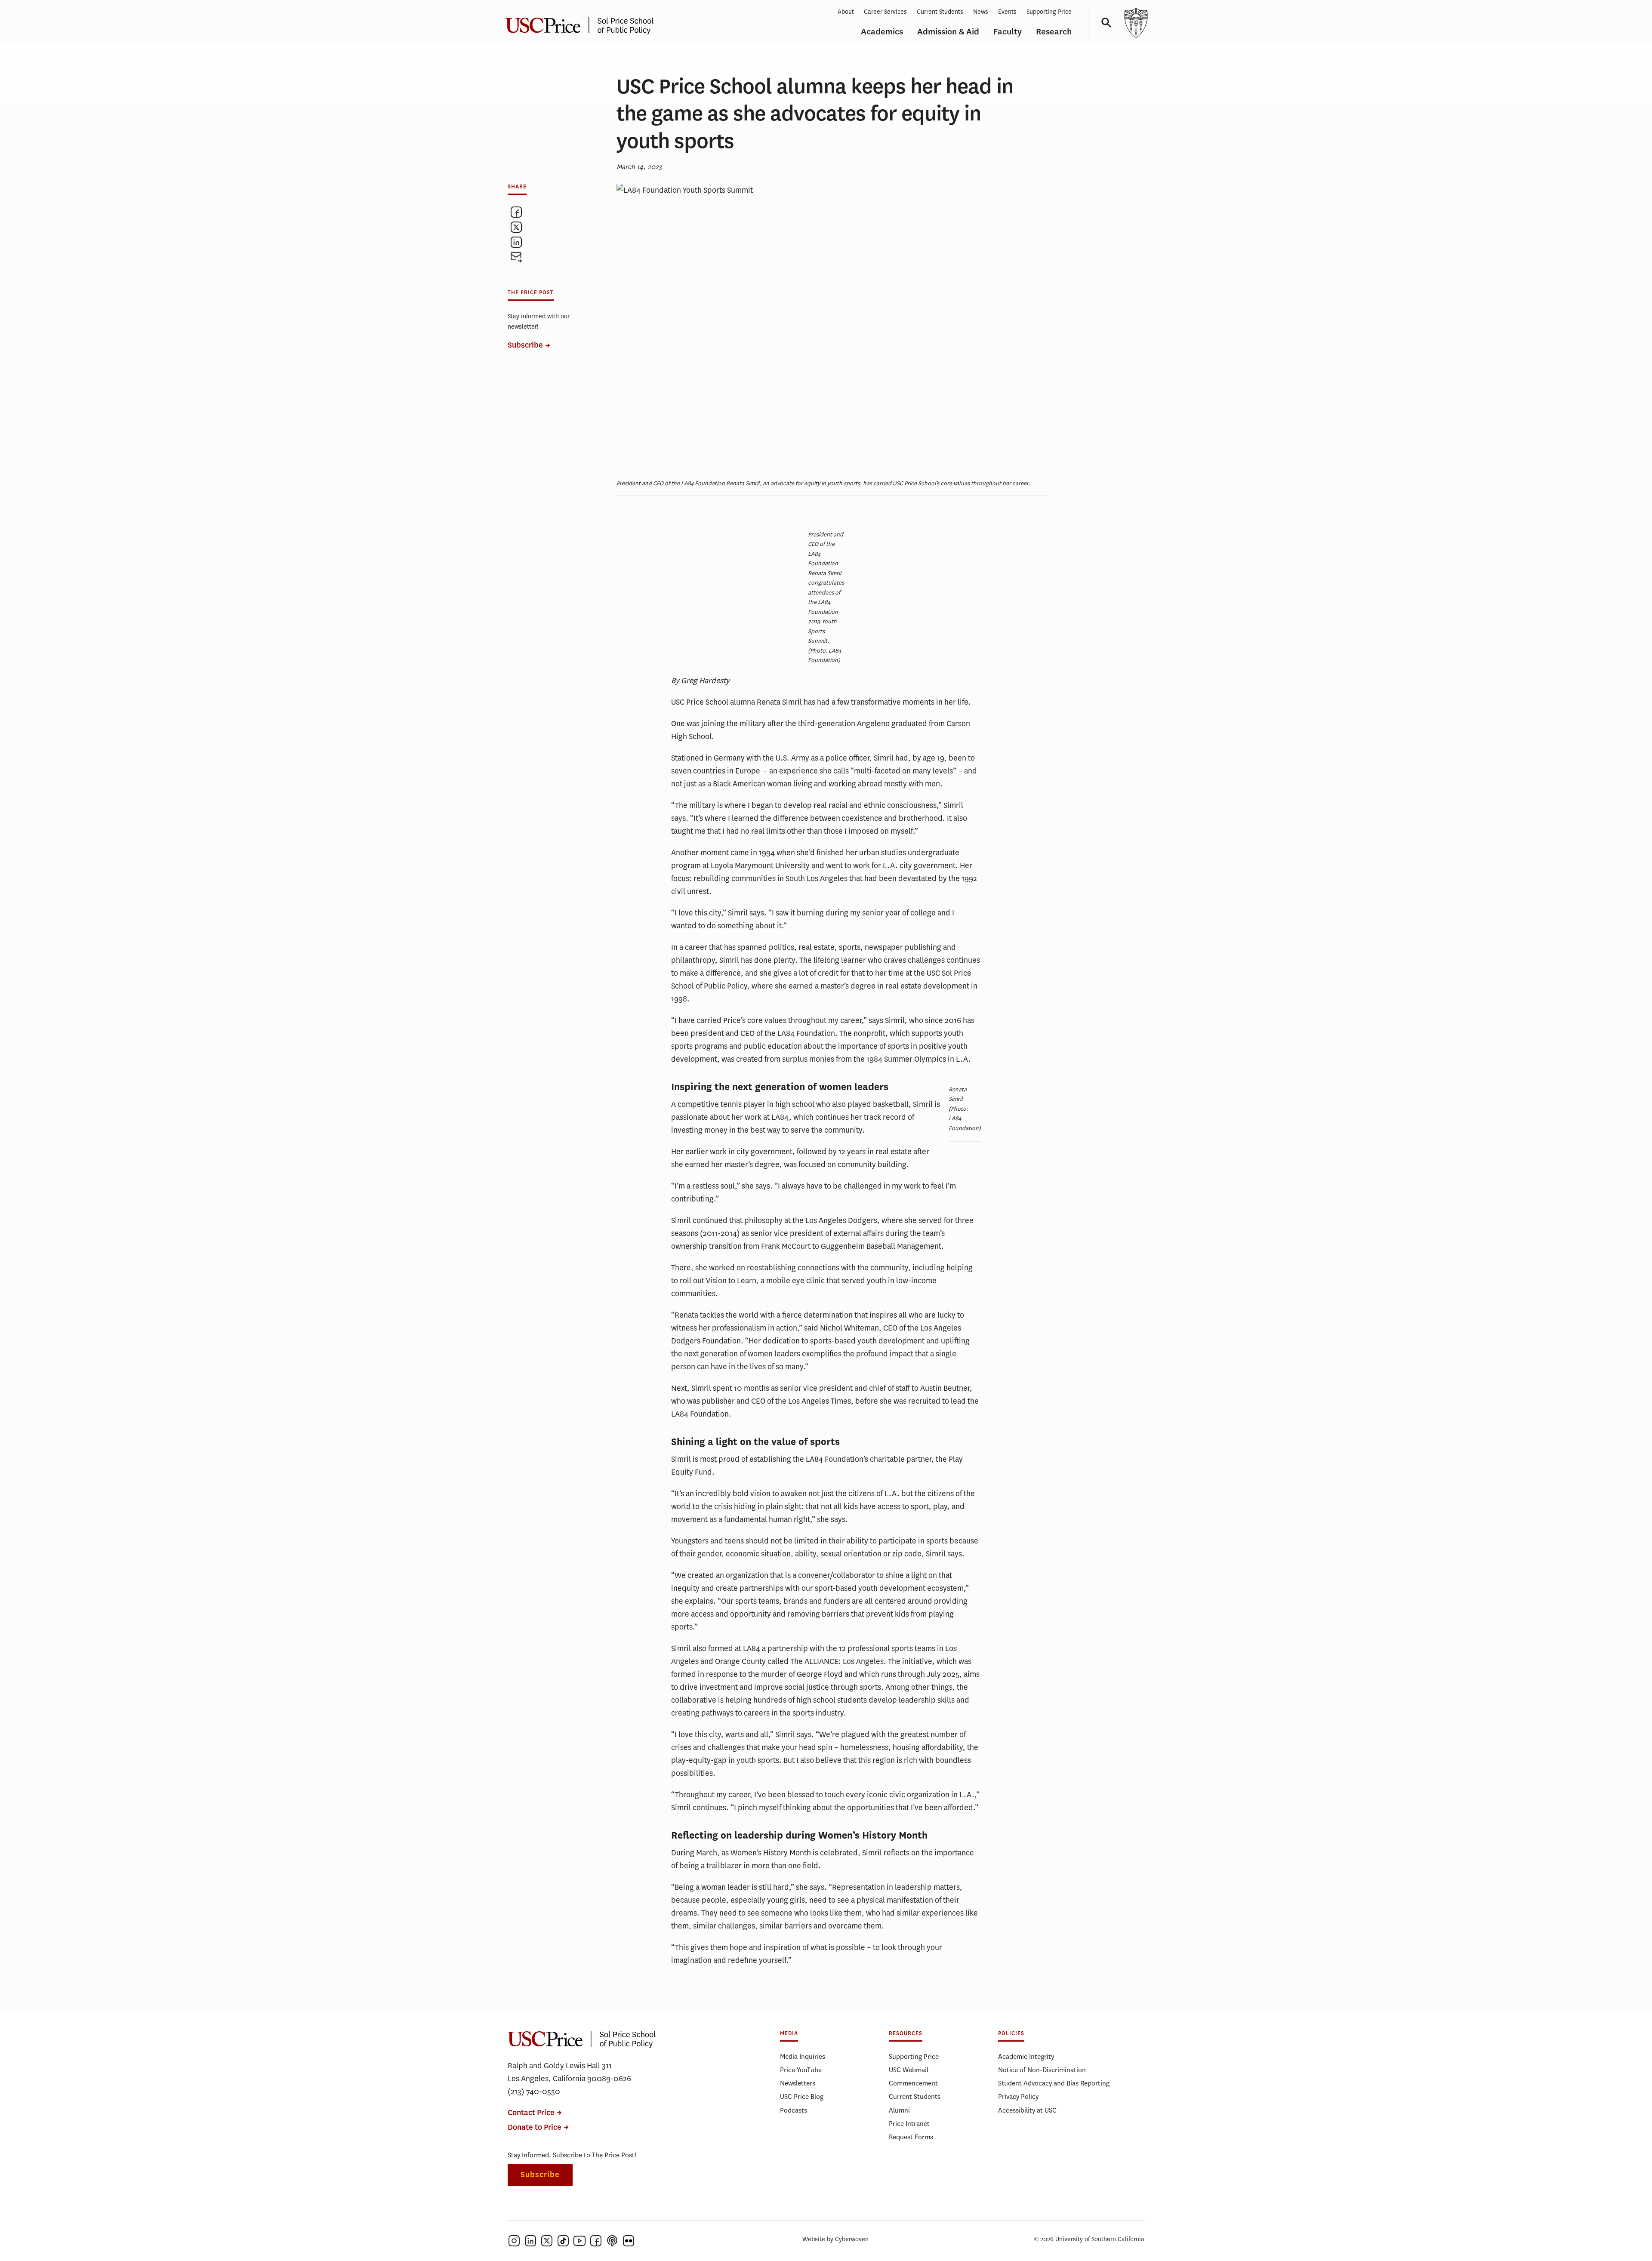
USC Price (583, 23)
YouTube (579, 2241)
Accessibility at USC (1027, 2110)
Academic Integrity (1026, 2056)
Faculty (1008, 32)
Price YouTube (801, 2070)
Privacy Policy (1018, 2096)
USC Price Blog (802, 2096)
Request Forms (911, 2137)
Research (1054, 32)
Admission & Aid (948, 32)
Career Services (885, 12)
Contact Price (531, 2113)
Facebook (596, 2241)
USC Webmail (909, 2070)
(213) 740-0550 (534, 2092)
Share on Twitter (516, 227)
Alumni (899, 2110)
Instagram (514, 2241)
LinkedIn (530, 2241)
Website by (835, 2239)
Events (1007, 12)
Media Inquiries (803, 2056)
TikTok (563, 2241)
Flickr (629, 2241)
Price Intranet (909, 2124)
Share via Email (516, 257)
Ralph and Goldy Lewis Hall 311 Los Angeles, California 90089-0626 (569, 2072)
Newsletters (798, 2083)
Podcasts (794, 2110)
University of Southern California (1136, 23)
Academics (882, 32)
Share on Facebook (516, 212)
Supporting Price (1049, 12)
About (846, 12)
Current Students (940, 12)
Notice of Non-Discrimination (1042, 2070)
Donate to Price (535, 2127)
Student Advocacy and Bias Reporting (1054, 2083)
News (981, 12)
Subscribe (525, 345)
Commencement (913, 2083)
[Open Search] (1103, 23)
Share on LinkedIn (516, 242)
